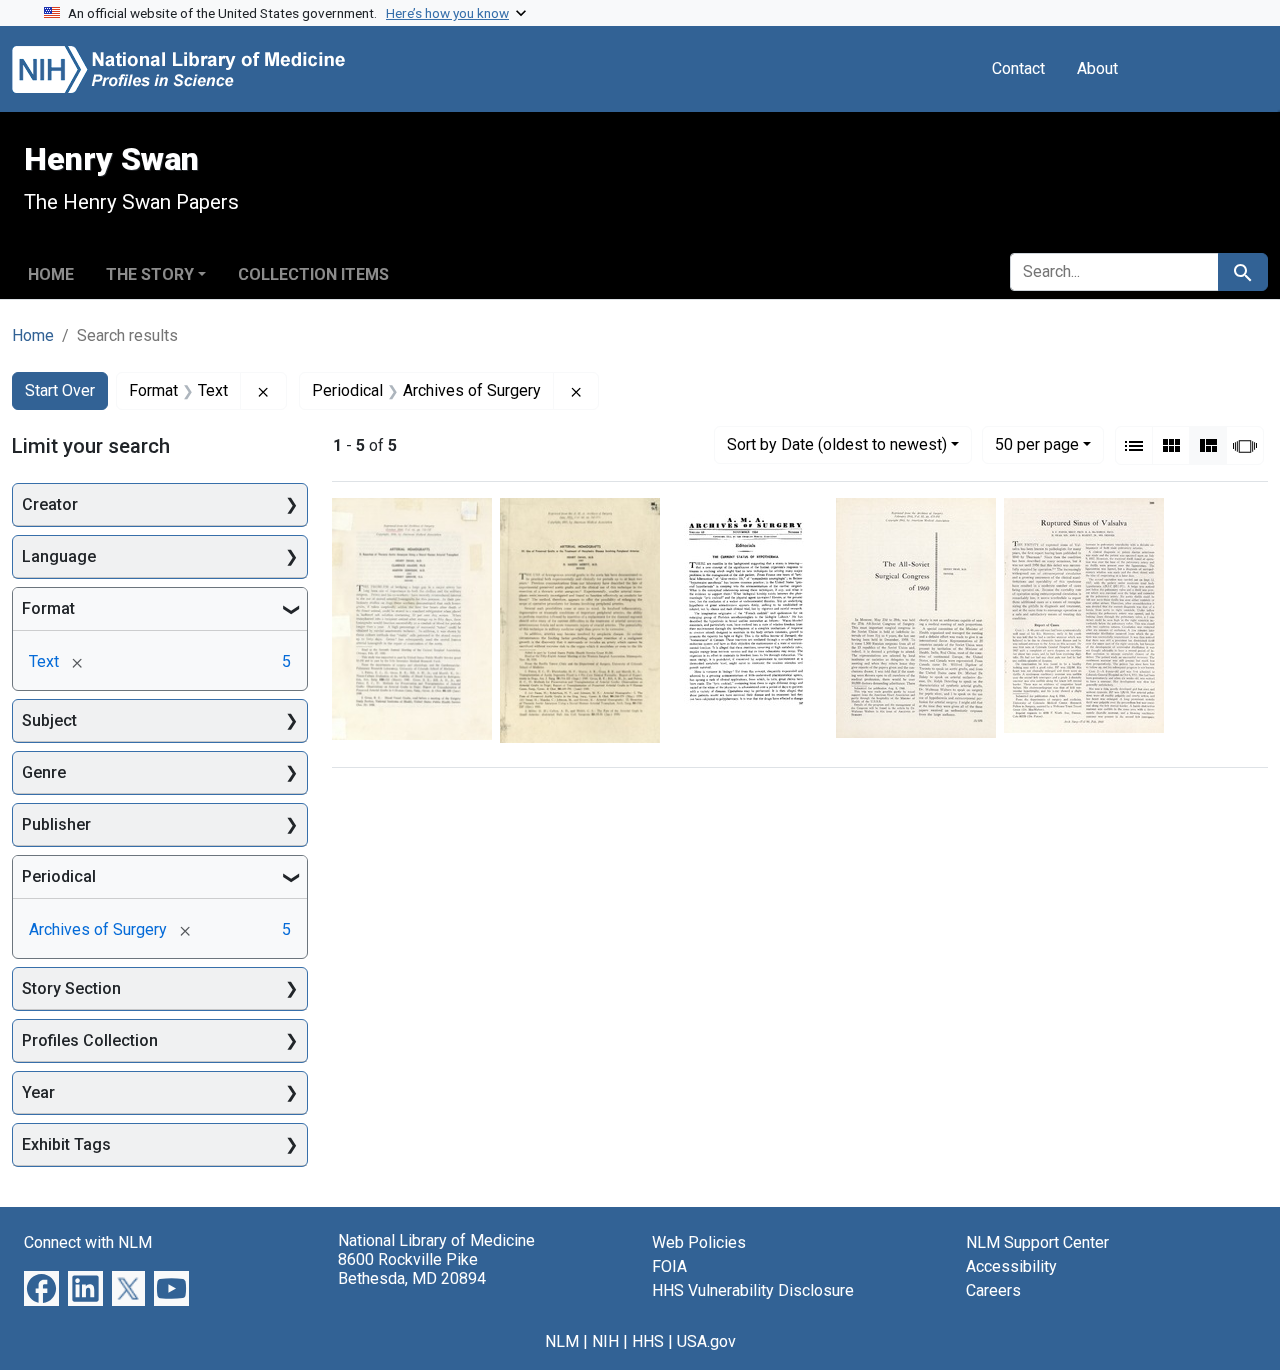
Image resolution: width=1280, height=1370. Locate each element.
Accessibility (1011, 1266)
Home (51, 274)
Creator (50, 504)
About (1097, 68)
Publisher (56, 824)
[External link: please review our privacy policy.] (41, 1287)
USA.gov (706, 1341)
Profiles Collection (90, 1040)
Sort (837, 444)
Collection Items (313, 274)
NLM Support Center (1037, 1242)
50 (1037, 444)
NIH (605, 1341)
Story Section (71, 988)
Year (38, 1092)
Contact (1018, 68)
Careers (993, 1290)
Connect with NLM (88, 1242)
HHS (648, 1341)
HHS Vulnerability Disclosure (753, 1290)
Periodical (59, 876)
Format (48, 608)
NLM (562, 1341)
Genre (44, 772)
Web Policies (699, 1242)
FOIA (669, 1266)
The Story (150, 274)
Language (59, 556)
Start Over (60, 390)
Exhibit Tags (66, 1144)
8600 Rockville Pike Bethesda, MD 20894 (412, 1269)
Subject (49, 720)
